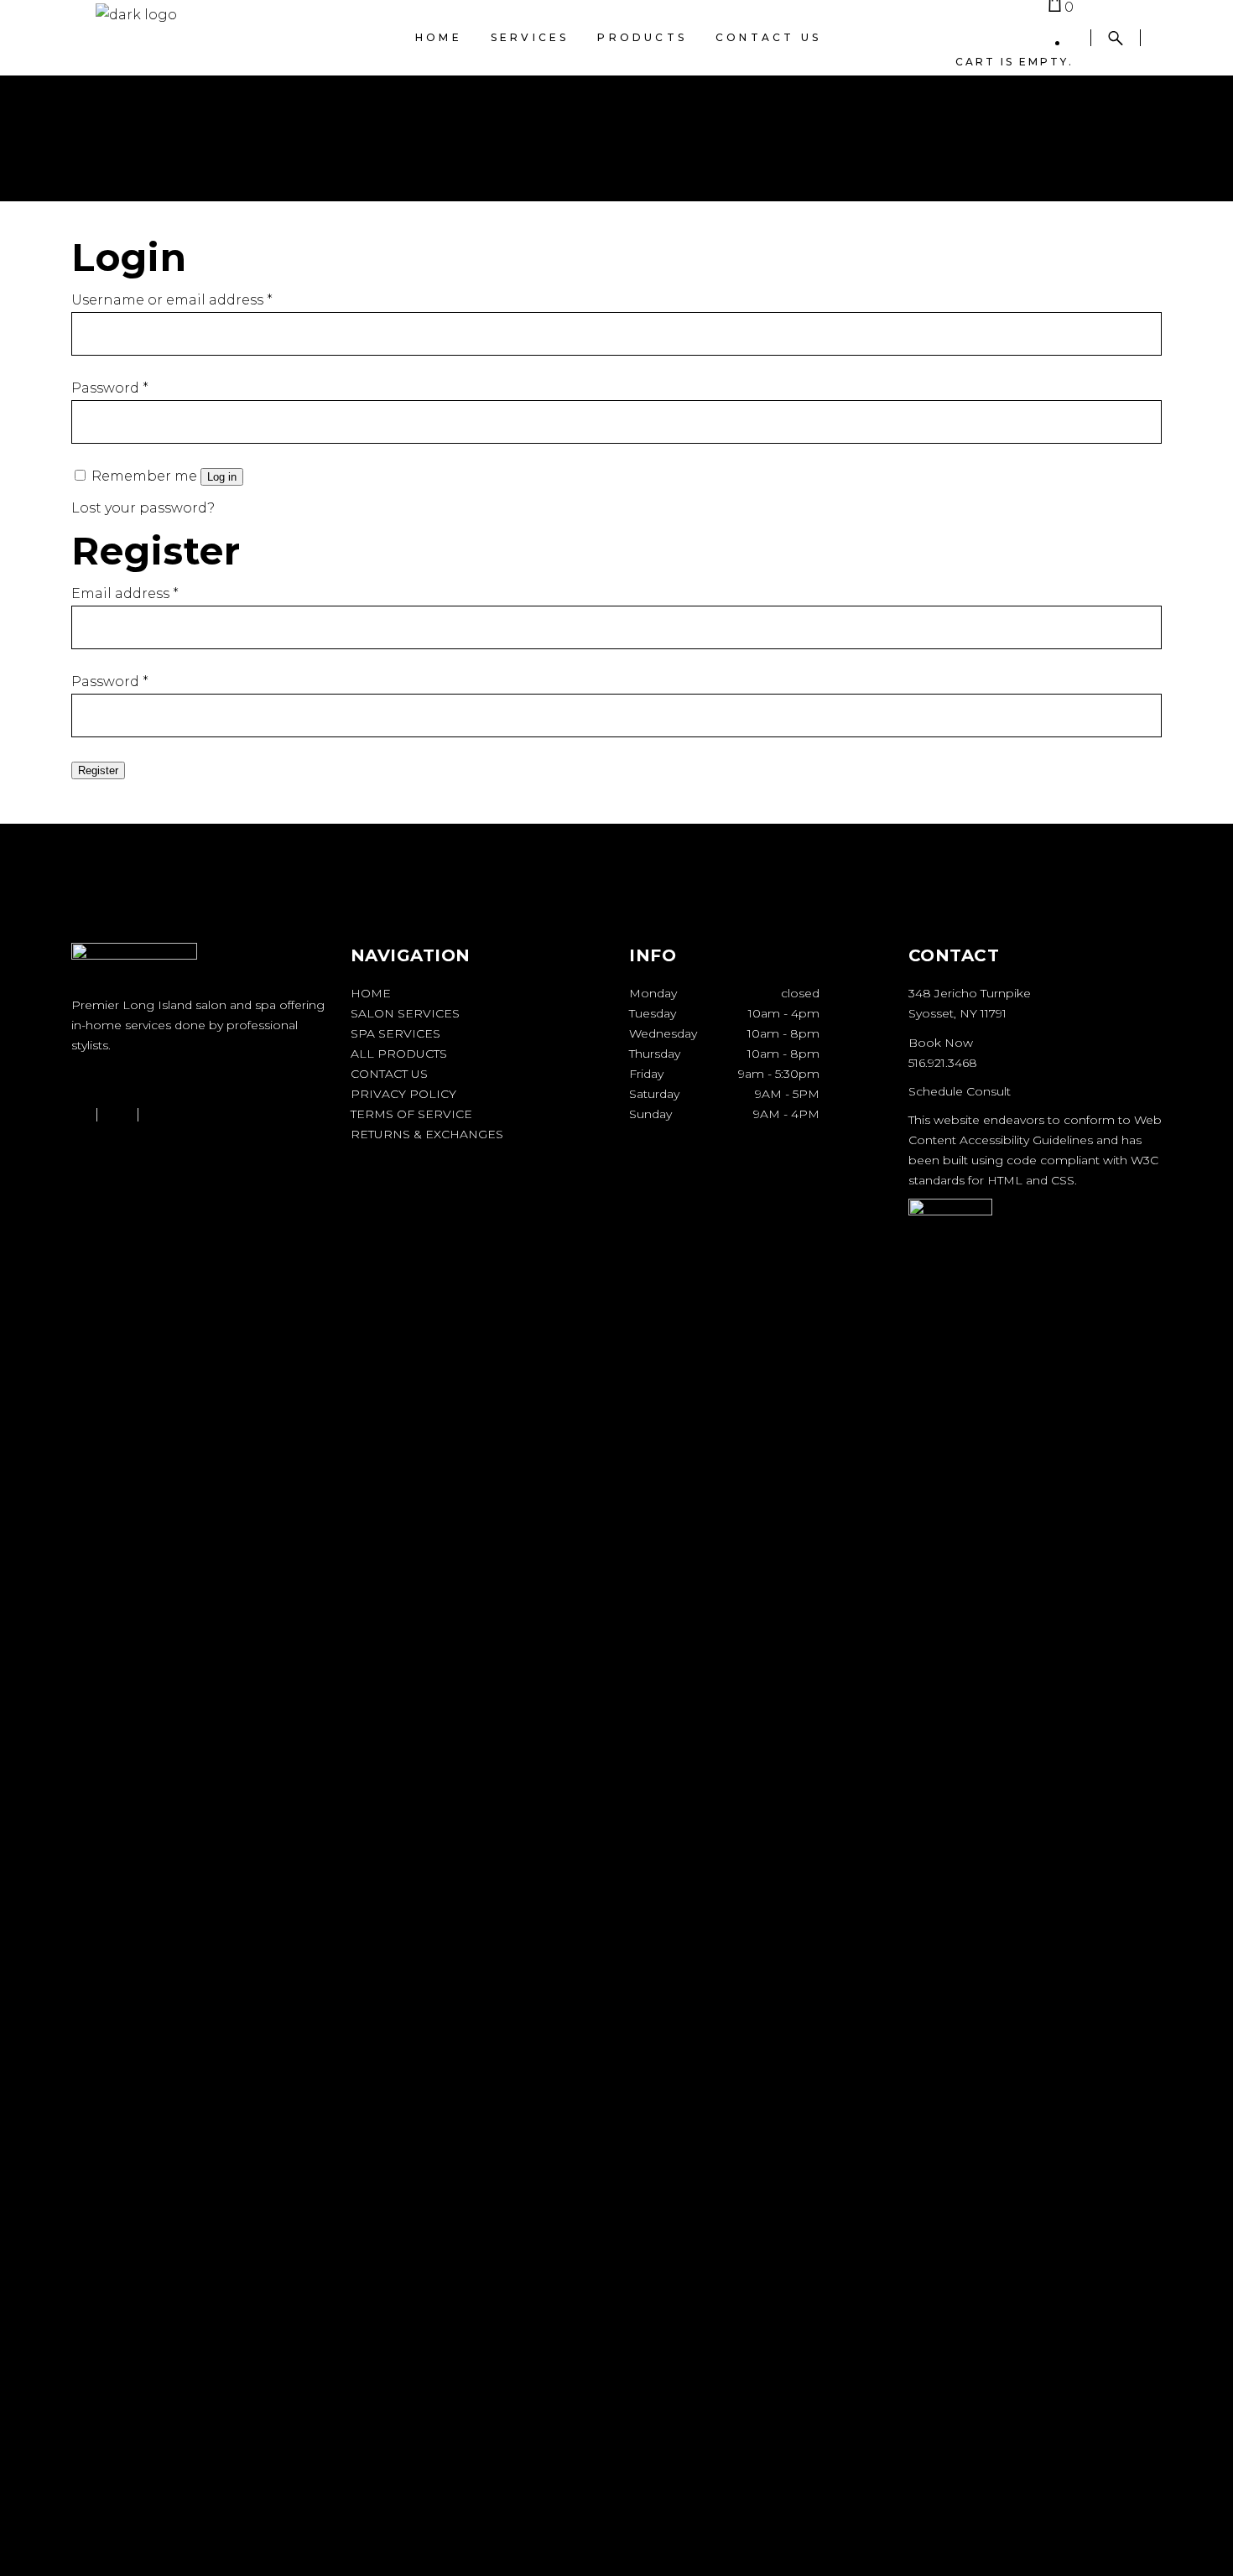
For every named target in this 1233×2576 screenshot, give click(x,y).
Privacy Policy (403, 1094)
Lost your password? (143, 508)
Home (371, 993)
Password (110, 388)
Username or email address (172, 300)
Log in (222, 477)
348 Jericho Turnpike (970, 993)
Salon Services (405, 1013)
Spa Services (395, 1033)
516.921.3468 (943, 1063)
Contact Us (389, 1074)
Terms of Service (411, 1114)
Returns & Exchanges (427, 1134)
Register (98, 770)
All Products (399, 1054)
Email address (125, 593)
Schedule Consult (960, 1091)
